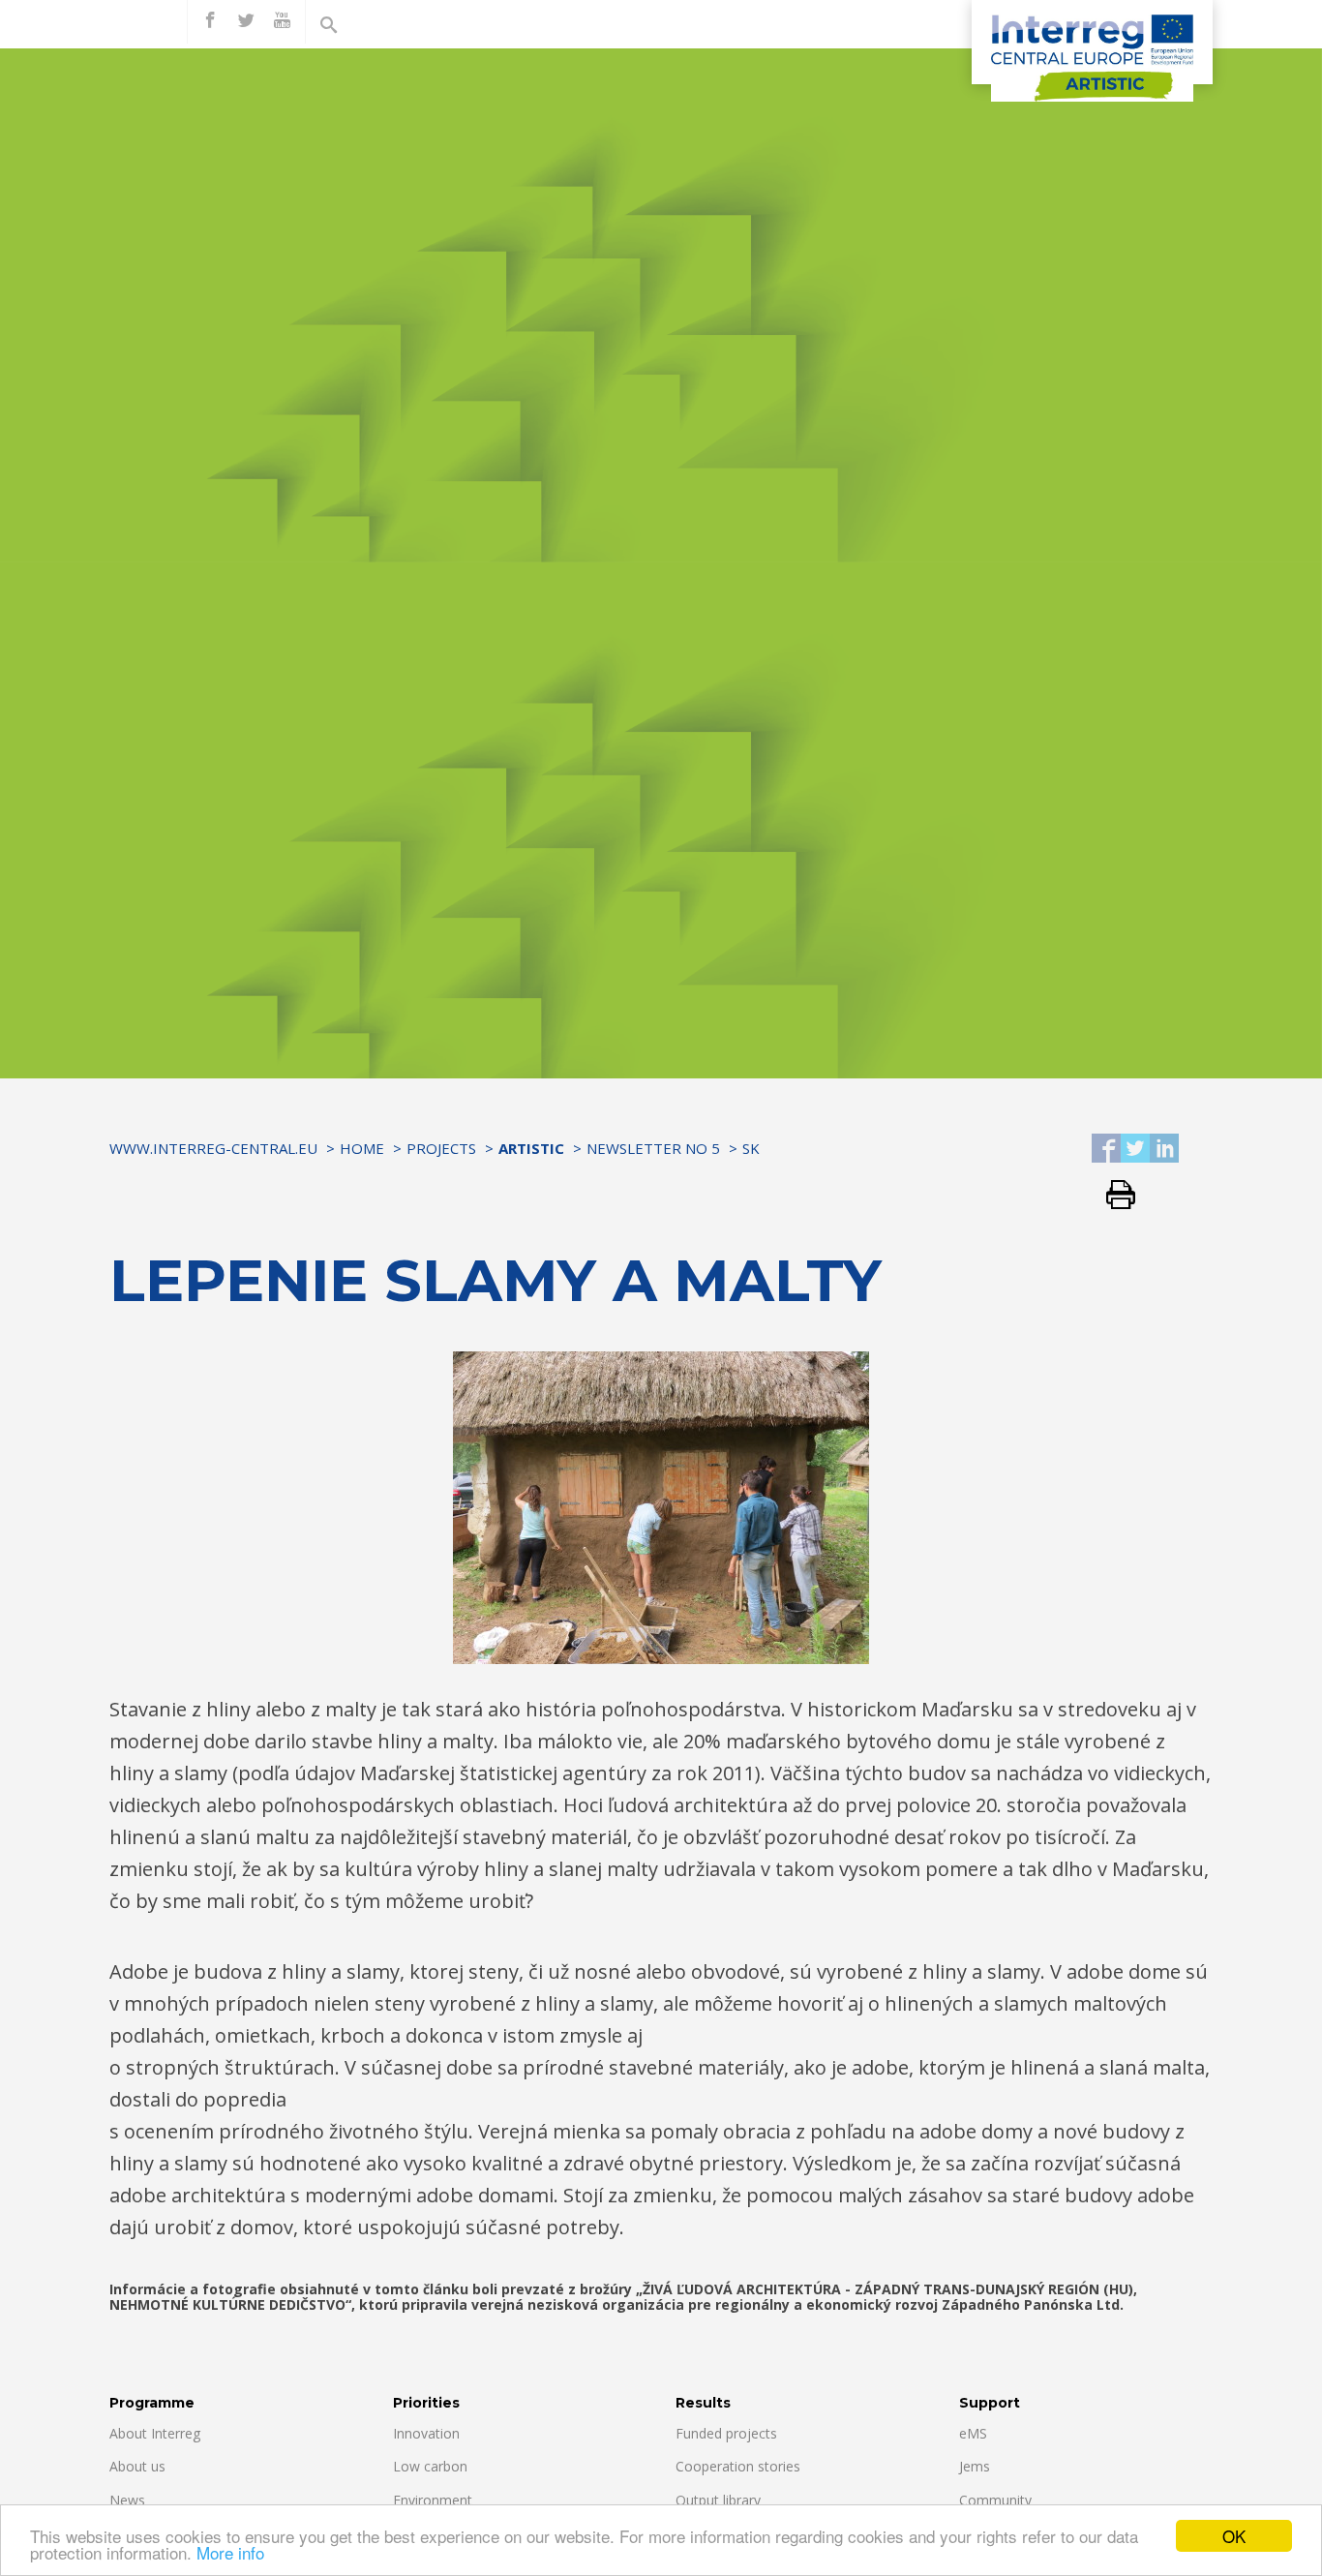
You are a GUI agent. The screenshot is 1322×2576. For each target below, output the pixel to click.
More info (230, 2552)
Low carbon (430, 2466)
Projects (441, 1148)
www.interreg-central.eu (213, 1148)
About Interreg (155, 2433)
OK (1234, 2536)
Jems (975, 2466)
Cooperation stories (738, 2466)
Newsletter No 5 (653, 1148)
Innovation (426, 2433)
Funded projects (726, 2433)
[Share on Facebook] (1106, 1150)
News (127, 2500)
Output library (718, 2500)
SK (751, 1148)
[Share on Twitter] (1135, 1150)
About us (137, 2466)
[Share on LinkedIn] (1164, 1150)
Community (995, 2500)
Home (362, 1148)
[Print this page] (1113, 1196)
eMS (973, 2433)
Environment (433, 2500)
